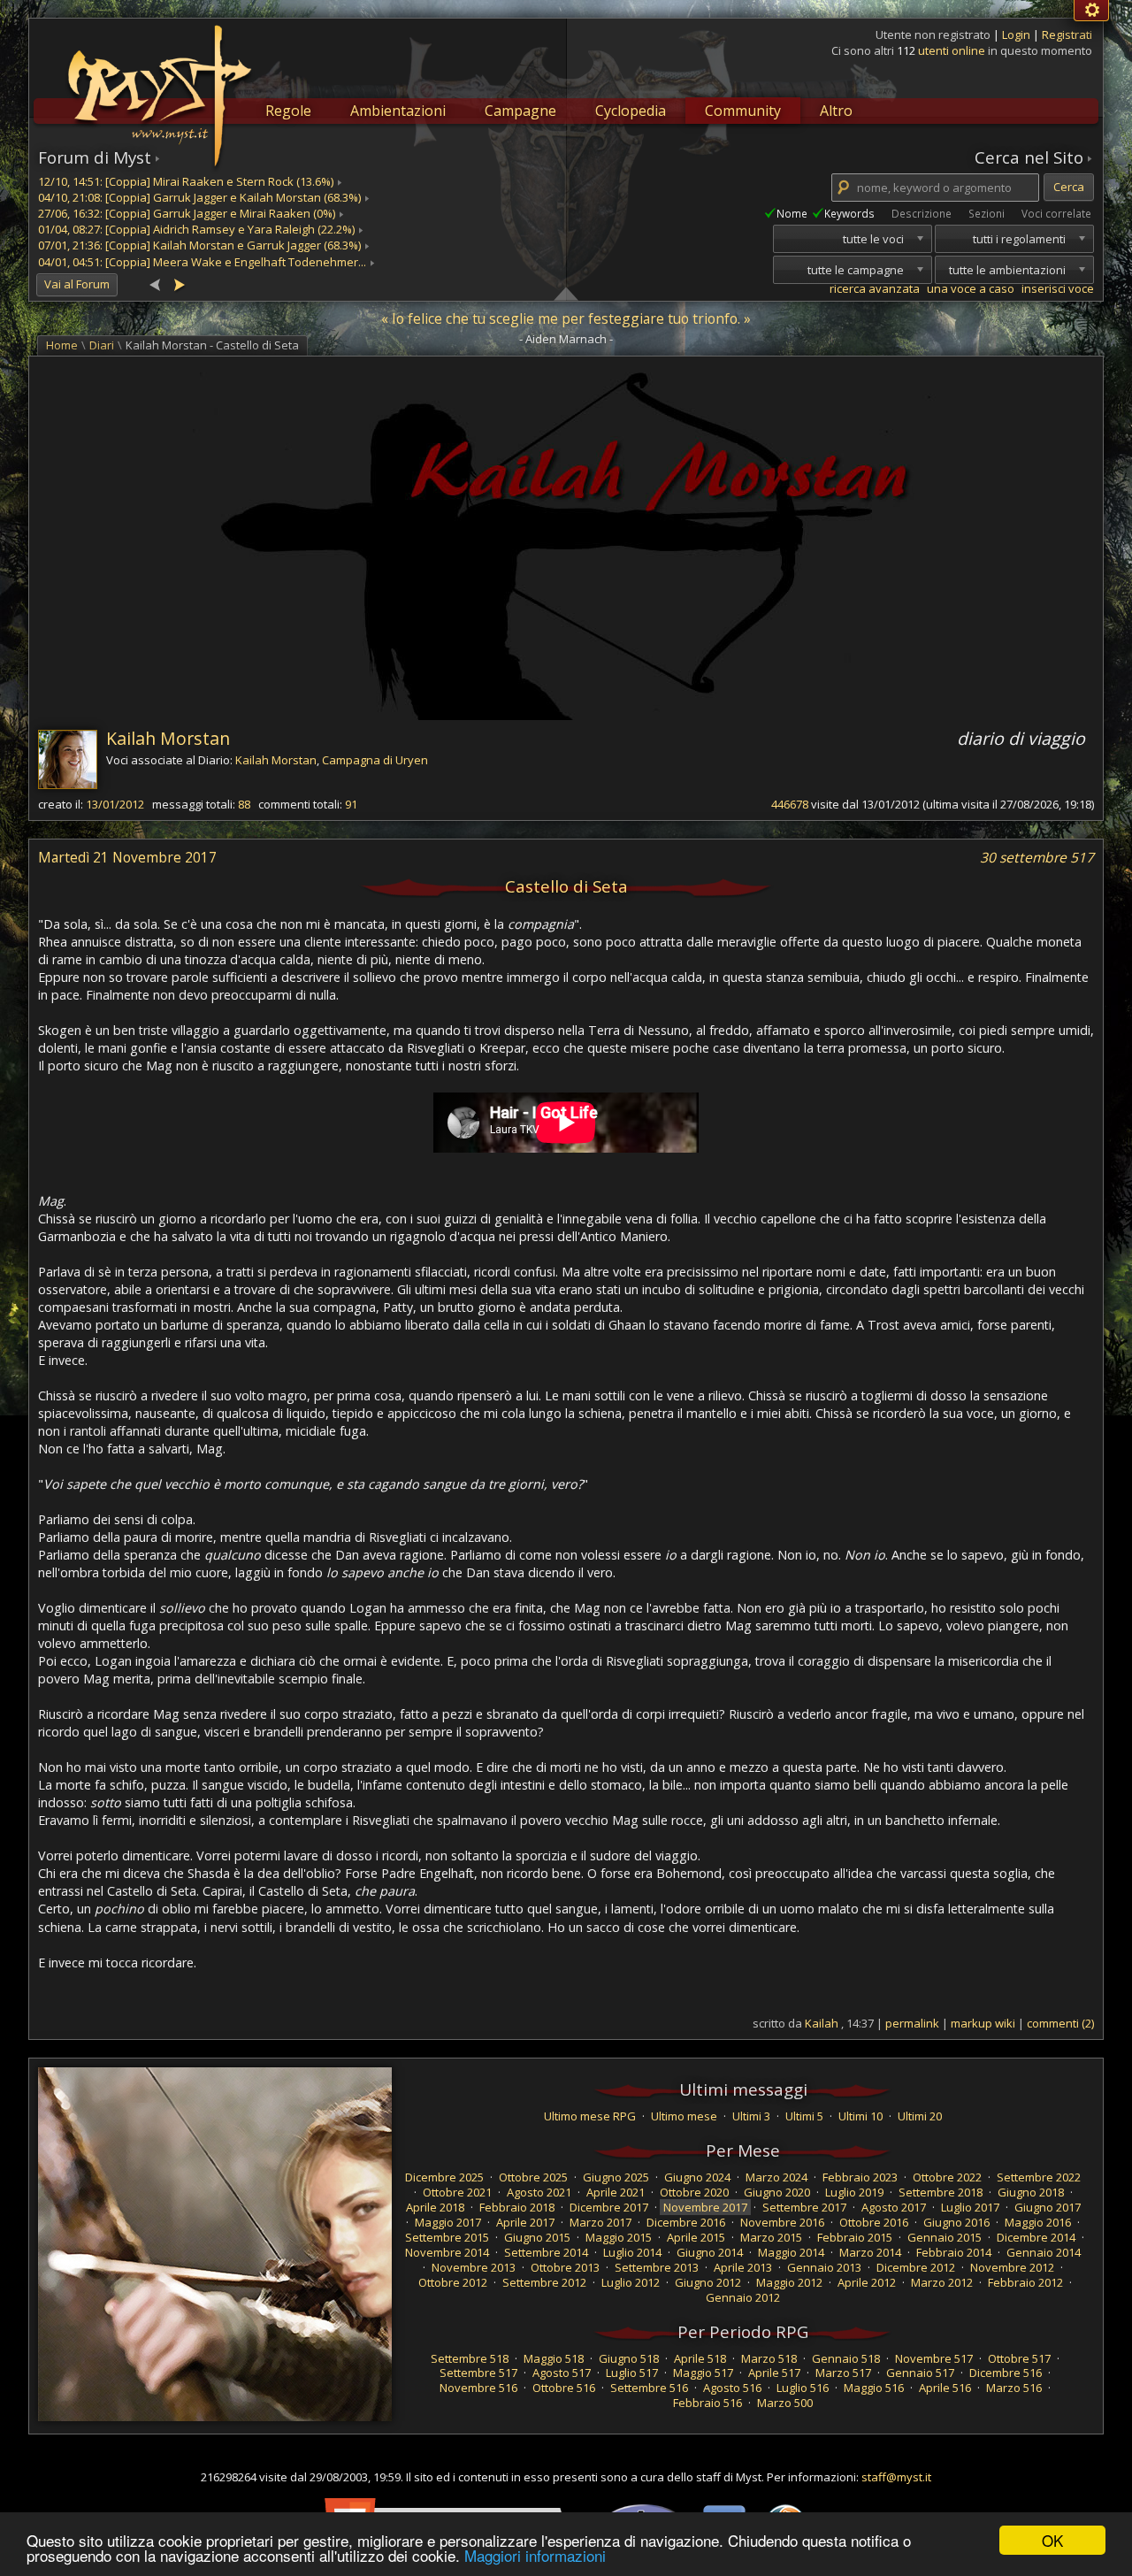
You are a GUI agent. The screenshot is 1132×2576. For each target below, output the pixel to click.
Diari (102, 345)
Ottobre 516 (564, 2388)
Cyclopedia (631, 111)
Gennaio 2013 (824, 2267)
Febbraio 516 (707, 2403)
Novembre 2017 (705, 2207)
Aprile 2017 (525, 2222)
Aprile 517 (774, 2373)
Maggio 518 (554, 2358)
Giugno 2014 (710, 2252)
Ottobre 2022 (947, 2177)
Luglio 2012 (631, 2282)
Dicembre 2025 (444, 2177)
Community (743, 111)
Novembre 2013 (474, 2267)
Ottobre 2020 (694, 2192)
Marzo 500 (785, 2403)
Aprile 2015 (696, 2237)
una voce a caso (971, 288)
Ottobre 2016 (874, 2222)
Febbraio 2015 (855, 2237)
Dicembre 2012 (916, 2267)
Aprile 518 (700, 2358)
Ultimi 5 (804, 2116)
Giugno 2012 (708, 2282)
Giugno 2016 (956, 2222)
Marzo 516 (1014, 2388)
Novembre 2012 (1012, 2267)
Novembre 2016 (782, 2222)
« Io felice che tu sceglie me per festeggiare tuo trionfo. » (566, 318)
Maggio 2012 (789, 2282)
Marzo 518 (769, 2358)
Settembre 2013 (657, 2267)
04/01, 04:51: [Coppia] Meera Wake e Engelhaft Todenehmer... (202, 262)
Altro (836, 111)
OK (1052, 2540)
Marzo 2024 (776, 2177)
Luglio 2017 (970, 2207)
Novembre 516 (478, 2388)
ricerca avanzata (875, 288)
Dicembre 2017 (609, 2207)
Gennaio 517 (920, 2373)
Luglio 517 (632, 2373)
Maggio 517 (703, 2373)
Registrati (1067, 34)
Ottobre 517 (1019, 2358)
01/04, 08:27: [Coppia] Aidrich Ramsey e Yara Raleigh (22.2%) (196, 229)
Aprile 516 (945, 2388)
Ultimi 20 (920, 2116)
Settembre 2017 (804, 2207)
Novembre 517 (934, 2358)
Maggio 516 (874, 2388)
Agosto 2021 (539, 2192)
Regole (288, 111)
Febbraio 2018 (517, 2207)
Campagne (520, 111)
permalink (912, 2023)
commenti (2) (1060, 2023)
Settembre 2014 (546, 2252)
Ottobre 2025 (533, 2177)
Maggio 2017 (448, 2222)
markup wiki (983, 2023)
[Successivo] (179, 284)
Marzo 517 (843, 2373)
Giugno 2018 (1031, 2192)
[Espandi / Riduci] (566, 293)
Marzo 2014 (870, 2252)
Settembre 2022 (1039, 2177)
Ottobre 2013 (565, 2267)
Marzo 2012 (942, 2282)
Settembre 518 (470, 2358)
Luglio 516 (803, 2388)
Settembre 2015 (447, 2237)
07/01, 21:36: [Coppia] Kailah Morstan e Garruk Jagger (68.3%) (199, 245)
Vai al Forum (77, 284)
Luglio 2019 (854, 2192)
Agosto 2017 (894, 2207)
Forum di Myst (95, 157)
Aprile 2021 (616, 2192)
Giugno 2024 (697, 2177)
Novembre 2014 (447, 2252)
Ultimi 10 (860, 2116)
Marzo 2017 (600, 2222)
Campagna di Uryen (375, 760)
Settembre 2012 (544, 2282)
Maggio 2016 (1038, 2222)
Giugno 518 (629, 2358)
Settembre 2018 (941, 2192)
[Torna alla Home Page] (157, 85)
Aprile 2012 (867, 2282)
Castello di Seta (566, 886)
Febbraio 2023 (860, 2177)
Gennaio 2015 (945, 2237)
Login (1017, 34)
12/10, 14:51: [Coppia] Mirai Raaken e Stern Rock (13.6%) (186, 181)
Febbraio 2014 (954, 2252)
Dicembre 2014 (1036, 2237)
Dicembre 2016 (686, 2222)
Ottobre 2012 (453, 2282)
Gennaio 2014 (1044, 2252)
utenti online (952, 50)
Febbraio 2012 (1025, 2282)
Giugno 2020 (777, 2192)
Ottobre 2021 (457, 2192)
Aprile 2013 (743, 2267)
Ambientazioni (398, 111)
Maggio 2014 (791, 2252)
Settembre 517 (478, 2373)
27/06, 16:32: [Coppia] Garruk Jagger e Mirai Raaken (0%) (187, 213)
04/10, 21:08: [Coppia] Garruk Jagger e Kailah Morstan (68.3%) (199, 197)
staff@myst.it (896, 2477)
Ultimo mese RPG (590, 2116)
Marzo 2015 (771, 2237)
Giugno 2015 (537, 2237)
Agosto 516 (732, 2388)
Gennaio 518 (846, 2358)
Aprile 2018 (435, 2207)
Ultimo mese (684, 2116)
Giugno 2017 (1048, 2207)
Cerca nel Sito (1029, 157)
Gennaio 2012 (743, 2297)
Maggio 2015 (619, 2237)
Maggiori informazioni (535, 2555)
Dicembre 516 (1006, 2373)
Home (62, 345)
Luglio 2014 (632, 2252)
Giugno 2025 (616, 2177)
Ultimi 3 (751, 2116)
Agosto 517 (562, 2373)
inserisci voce (1058, 288)
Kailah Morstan (168, 738)
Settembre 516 (649, 2388)
